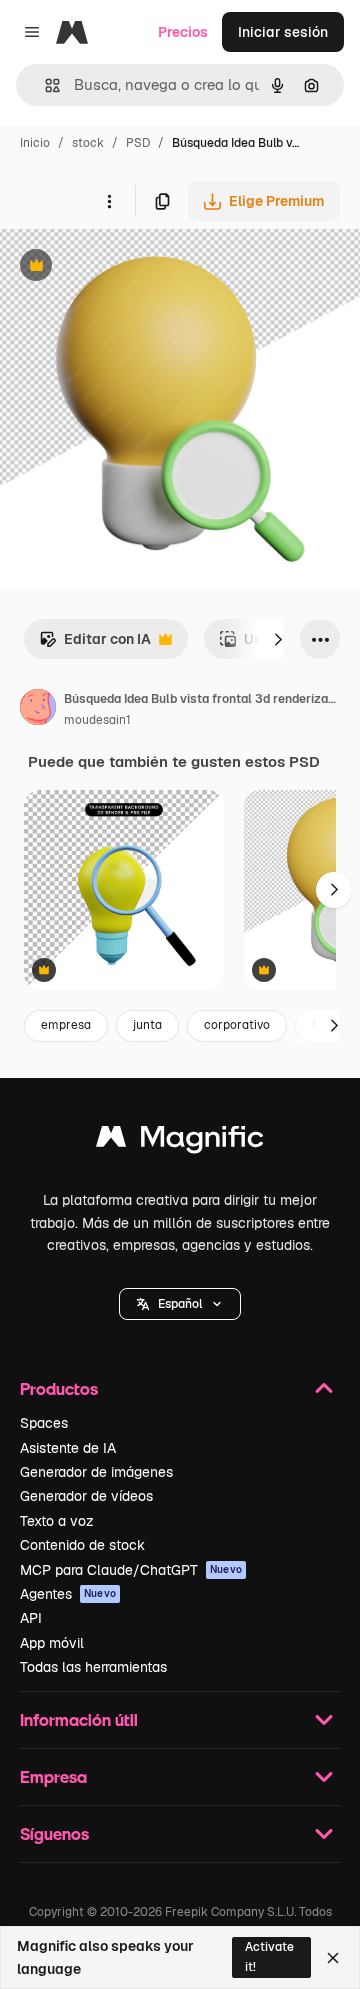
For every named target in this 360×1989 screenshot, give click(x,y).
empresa (66, 1025)
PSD (138, 143)
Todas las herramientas (93, 1667)
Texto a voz (57, 1521)
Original (128, 267)
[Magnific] (180, 1141)
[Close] (333, 1958)
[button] (180, 1304)
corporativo (237, 1025)
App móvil (52, 1643)
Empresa (53, 1776)
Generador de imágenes (96, 1472)
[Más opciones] (109, 201)
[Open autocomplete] (44, 85)
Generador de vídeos (86, 1496)
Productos (59, 1388)
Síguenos (54, 1833)
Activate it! (269, 1956)
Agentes (68, 1594)
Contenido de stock (82, 1545)
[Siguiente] (278, 639)
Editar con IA (95, 644)
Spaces (44, 1423)
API (31, 1618)
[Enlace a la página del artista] (38, 710)
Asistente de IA (68, 1448)
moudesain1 (97, 720)
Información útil (79, 1719)
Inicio (35, 143)
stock (88, 143)
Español (180, 1304)
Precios (183, 32)
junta (147, 1025)
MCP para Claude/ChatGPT (131, 1570)
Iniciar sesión (283, 32)
